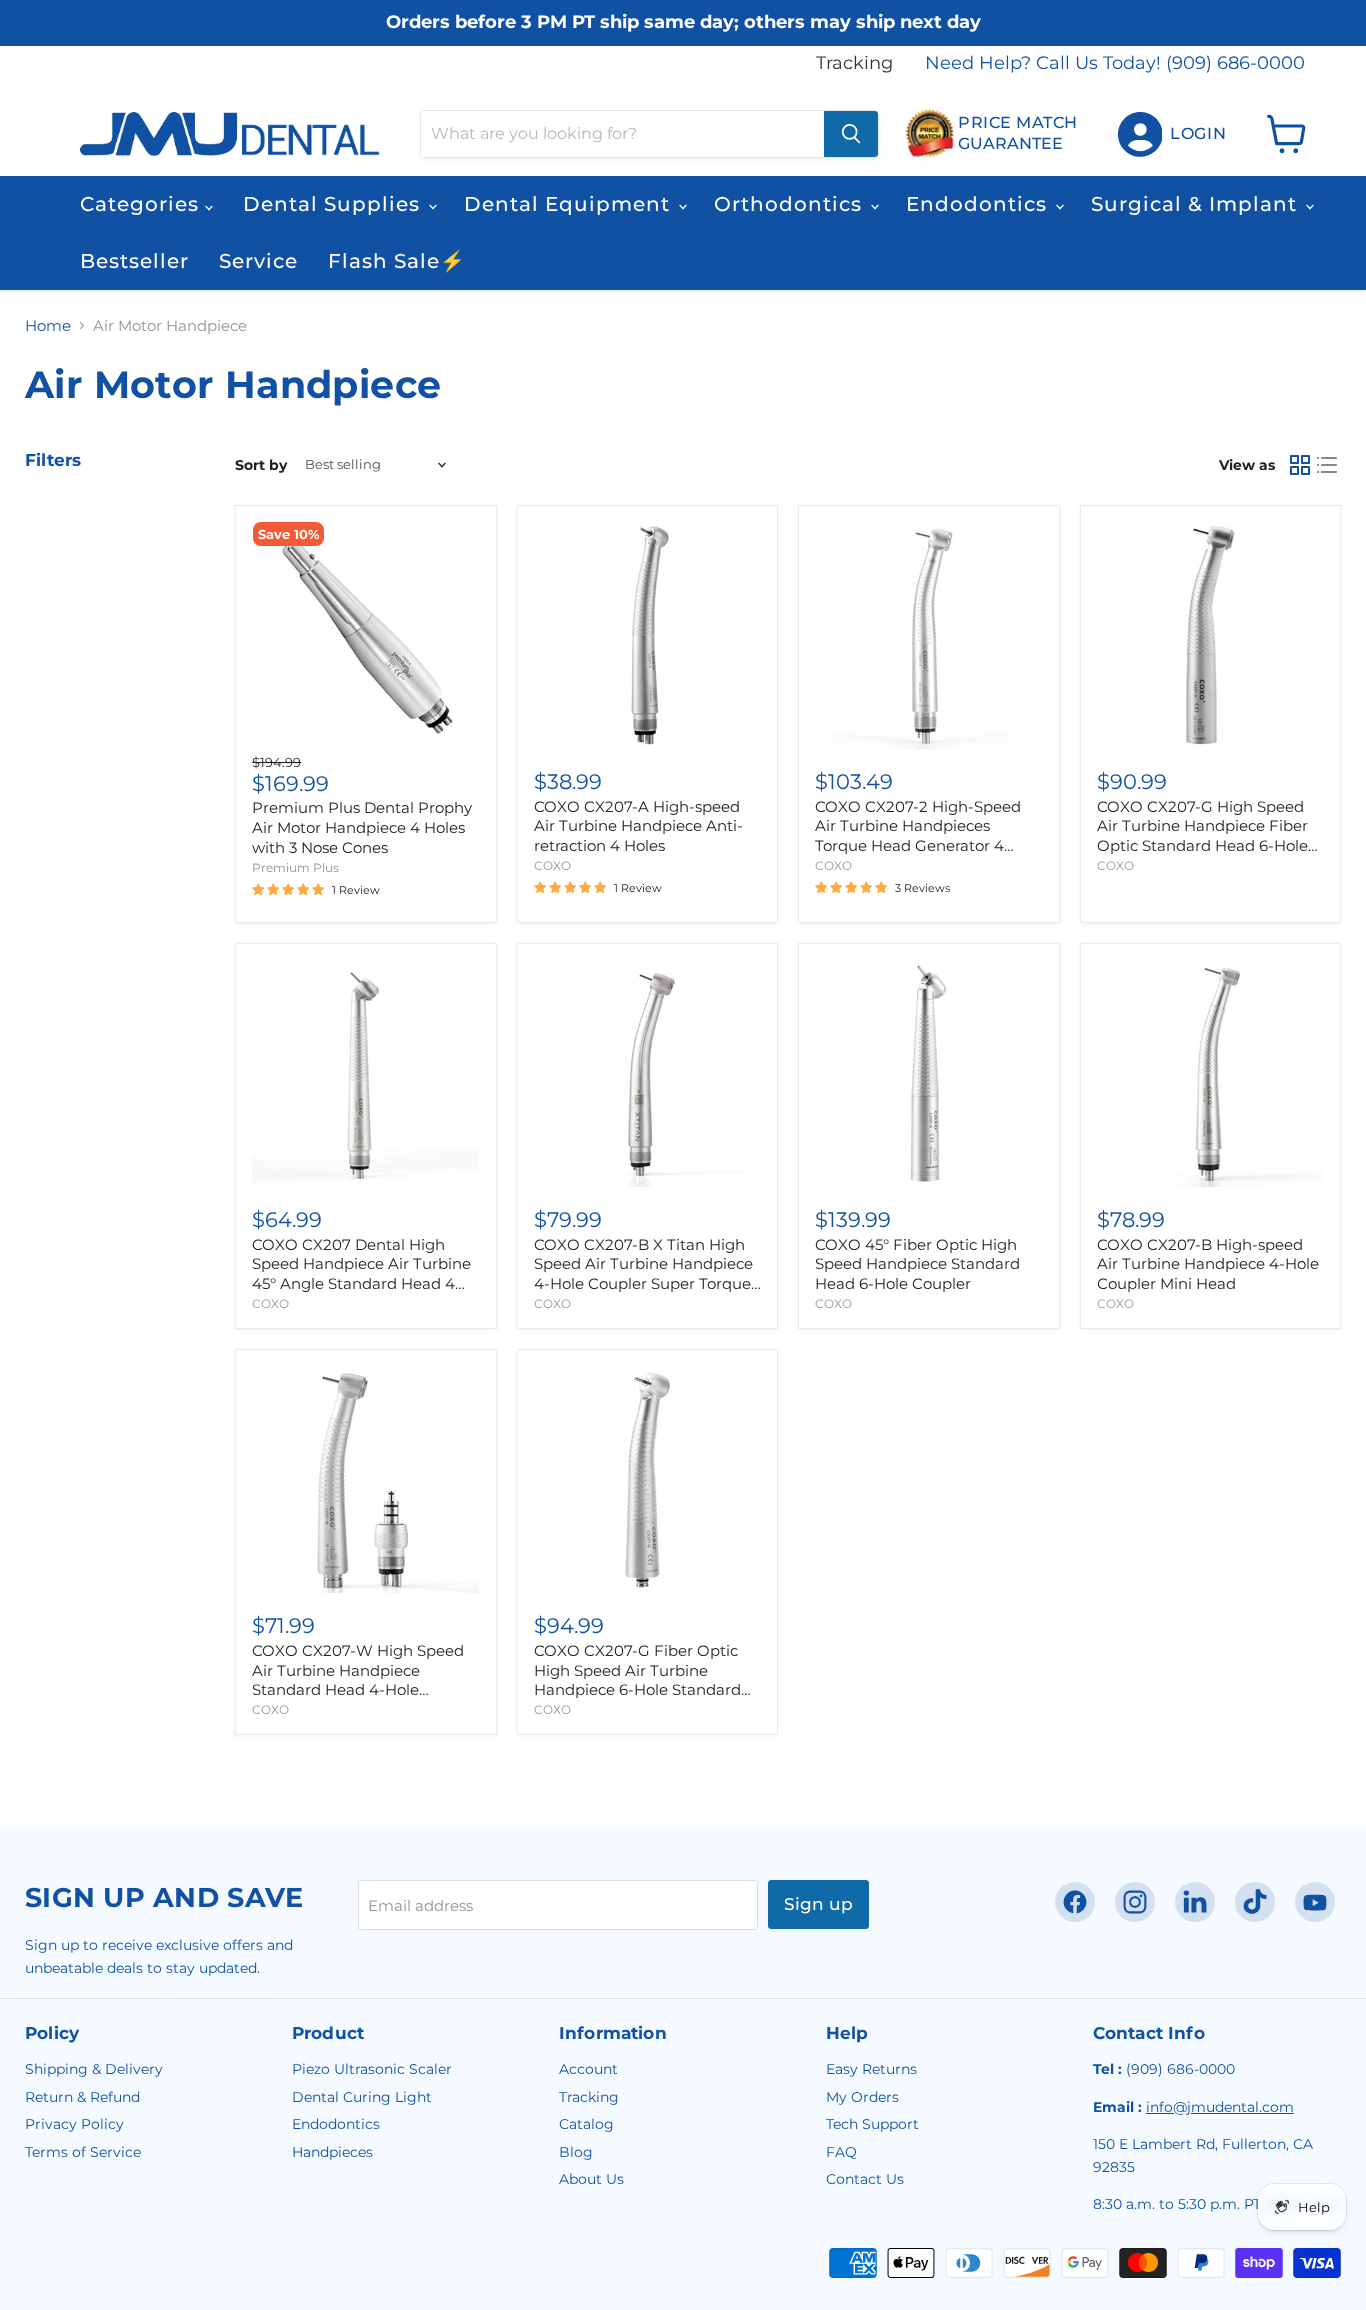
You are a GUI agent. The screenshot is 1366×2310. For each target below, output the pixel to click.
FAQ (841, 2152)
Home (48, 325)
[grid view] (1300, 465)
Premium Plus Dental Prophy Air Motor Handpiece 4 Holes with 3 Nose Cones (362, 827)
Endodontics (979, 204)
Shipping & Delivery (94, 2069)
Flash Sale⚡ (397, 261)
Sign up (818, 1904)
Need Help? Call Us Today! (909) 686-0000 (1115, 63)
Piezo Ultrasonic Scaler (372, 2069)
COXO (552, 865)
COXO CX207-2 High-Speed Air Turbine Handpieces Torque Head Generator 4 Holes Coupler (918, 836)
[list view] (1328, 465)
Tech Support (872, 2124)
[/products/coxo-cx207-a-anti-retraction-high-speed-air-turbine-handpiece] (647, 635)
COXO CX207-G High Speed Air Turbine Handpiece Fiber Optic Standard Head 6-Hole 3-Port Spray (1202, 836)
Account (588, 2069)
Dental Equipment (570, 204)
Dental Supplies (334, 204)
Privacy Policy (74, 2124)
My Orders (862, 2097)
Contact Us (865, 2179)
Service (258, 261)
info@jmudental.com (1220, 2107)
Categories (142, 204)
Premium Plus (295, 867)
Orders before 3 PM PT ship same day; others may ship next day (683, 22)
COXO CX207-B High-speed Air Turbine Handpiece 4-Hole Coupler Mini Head (1208, 1264)
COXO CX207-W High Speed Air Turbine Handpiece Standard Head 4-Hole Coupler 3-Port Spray (358, 1680)
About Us (591, 2179)
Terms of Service (83, 2152)
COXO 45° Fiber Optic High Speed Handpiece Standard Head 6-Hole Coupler (917, 1264)
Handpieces (332, 2152)
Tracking (854, 63)
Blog (576, 2152)
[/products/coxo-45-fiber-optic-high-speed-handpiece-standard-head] (928, 1073)
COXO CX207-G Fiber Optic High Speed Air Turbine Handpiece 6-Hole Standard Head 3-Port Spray (637, 1680)
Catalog (586, 2124)
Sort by (261, 465)
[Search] (851, 134)
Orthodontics (791, 204)
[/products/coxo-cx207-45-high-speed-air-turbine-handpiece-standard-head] (365, 1073)
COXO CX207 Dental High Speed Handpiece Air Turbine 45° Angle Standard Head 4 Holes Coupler (361, 1274)
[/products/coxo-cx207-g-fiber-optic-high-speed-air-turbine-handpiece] (1210, 635)
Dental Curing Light (362, 2097)
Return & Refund (82, 2097)
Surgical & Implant (1197, 204)
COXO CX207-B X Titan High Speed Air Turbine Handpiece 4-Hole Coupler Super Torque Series (643, 1274)
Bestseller (134, 261)
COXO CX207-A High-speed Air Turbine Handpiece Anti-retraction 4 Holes (638, 826)
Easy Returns (871, 2069)
